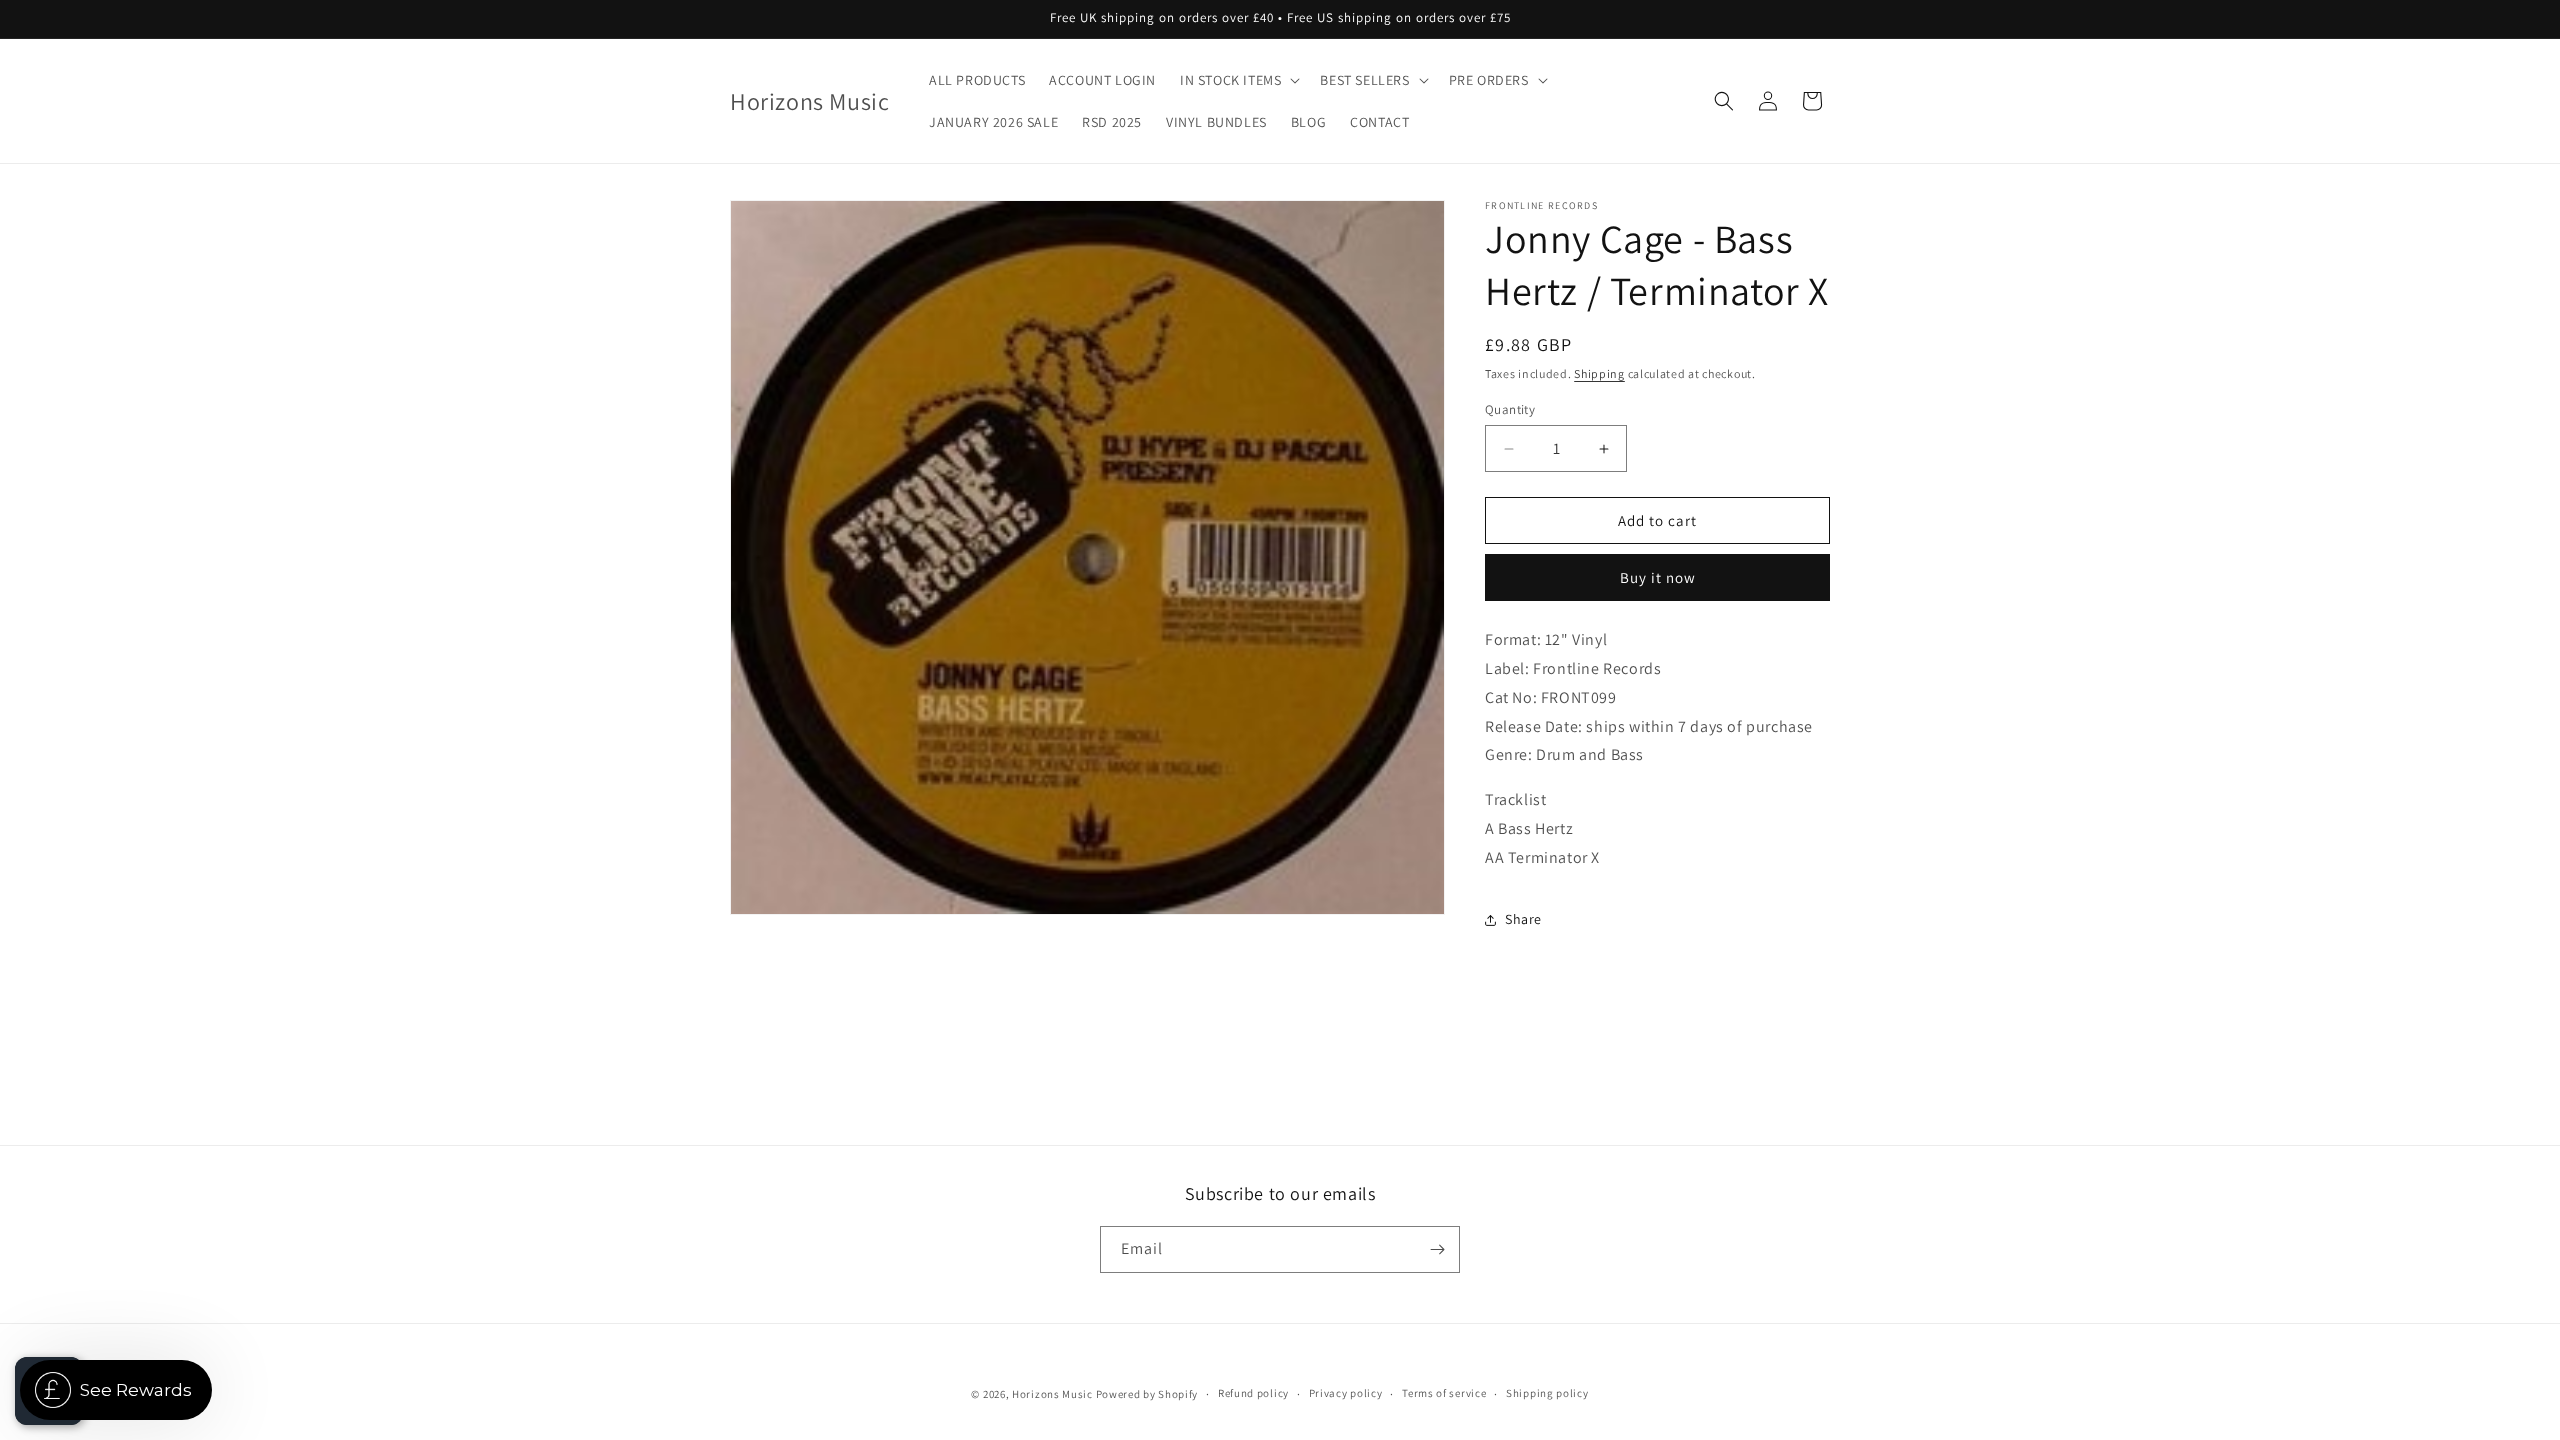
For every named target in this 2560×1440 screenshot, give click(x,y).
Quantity (1510, 409)
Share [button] (1523, 919)
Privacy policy (1346, 1393)
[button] (1238, 80)
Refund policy (1253, 1393)
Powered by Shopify (1147, 1394)
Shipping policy (1547, 1393)
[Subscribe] (1437, 1249)
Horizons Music (1052, 1394)
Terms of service (1444, 1393)
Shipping (1599, 373)
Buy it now (1658, 577)
